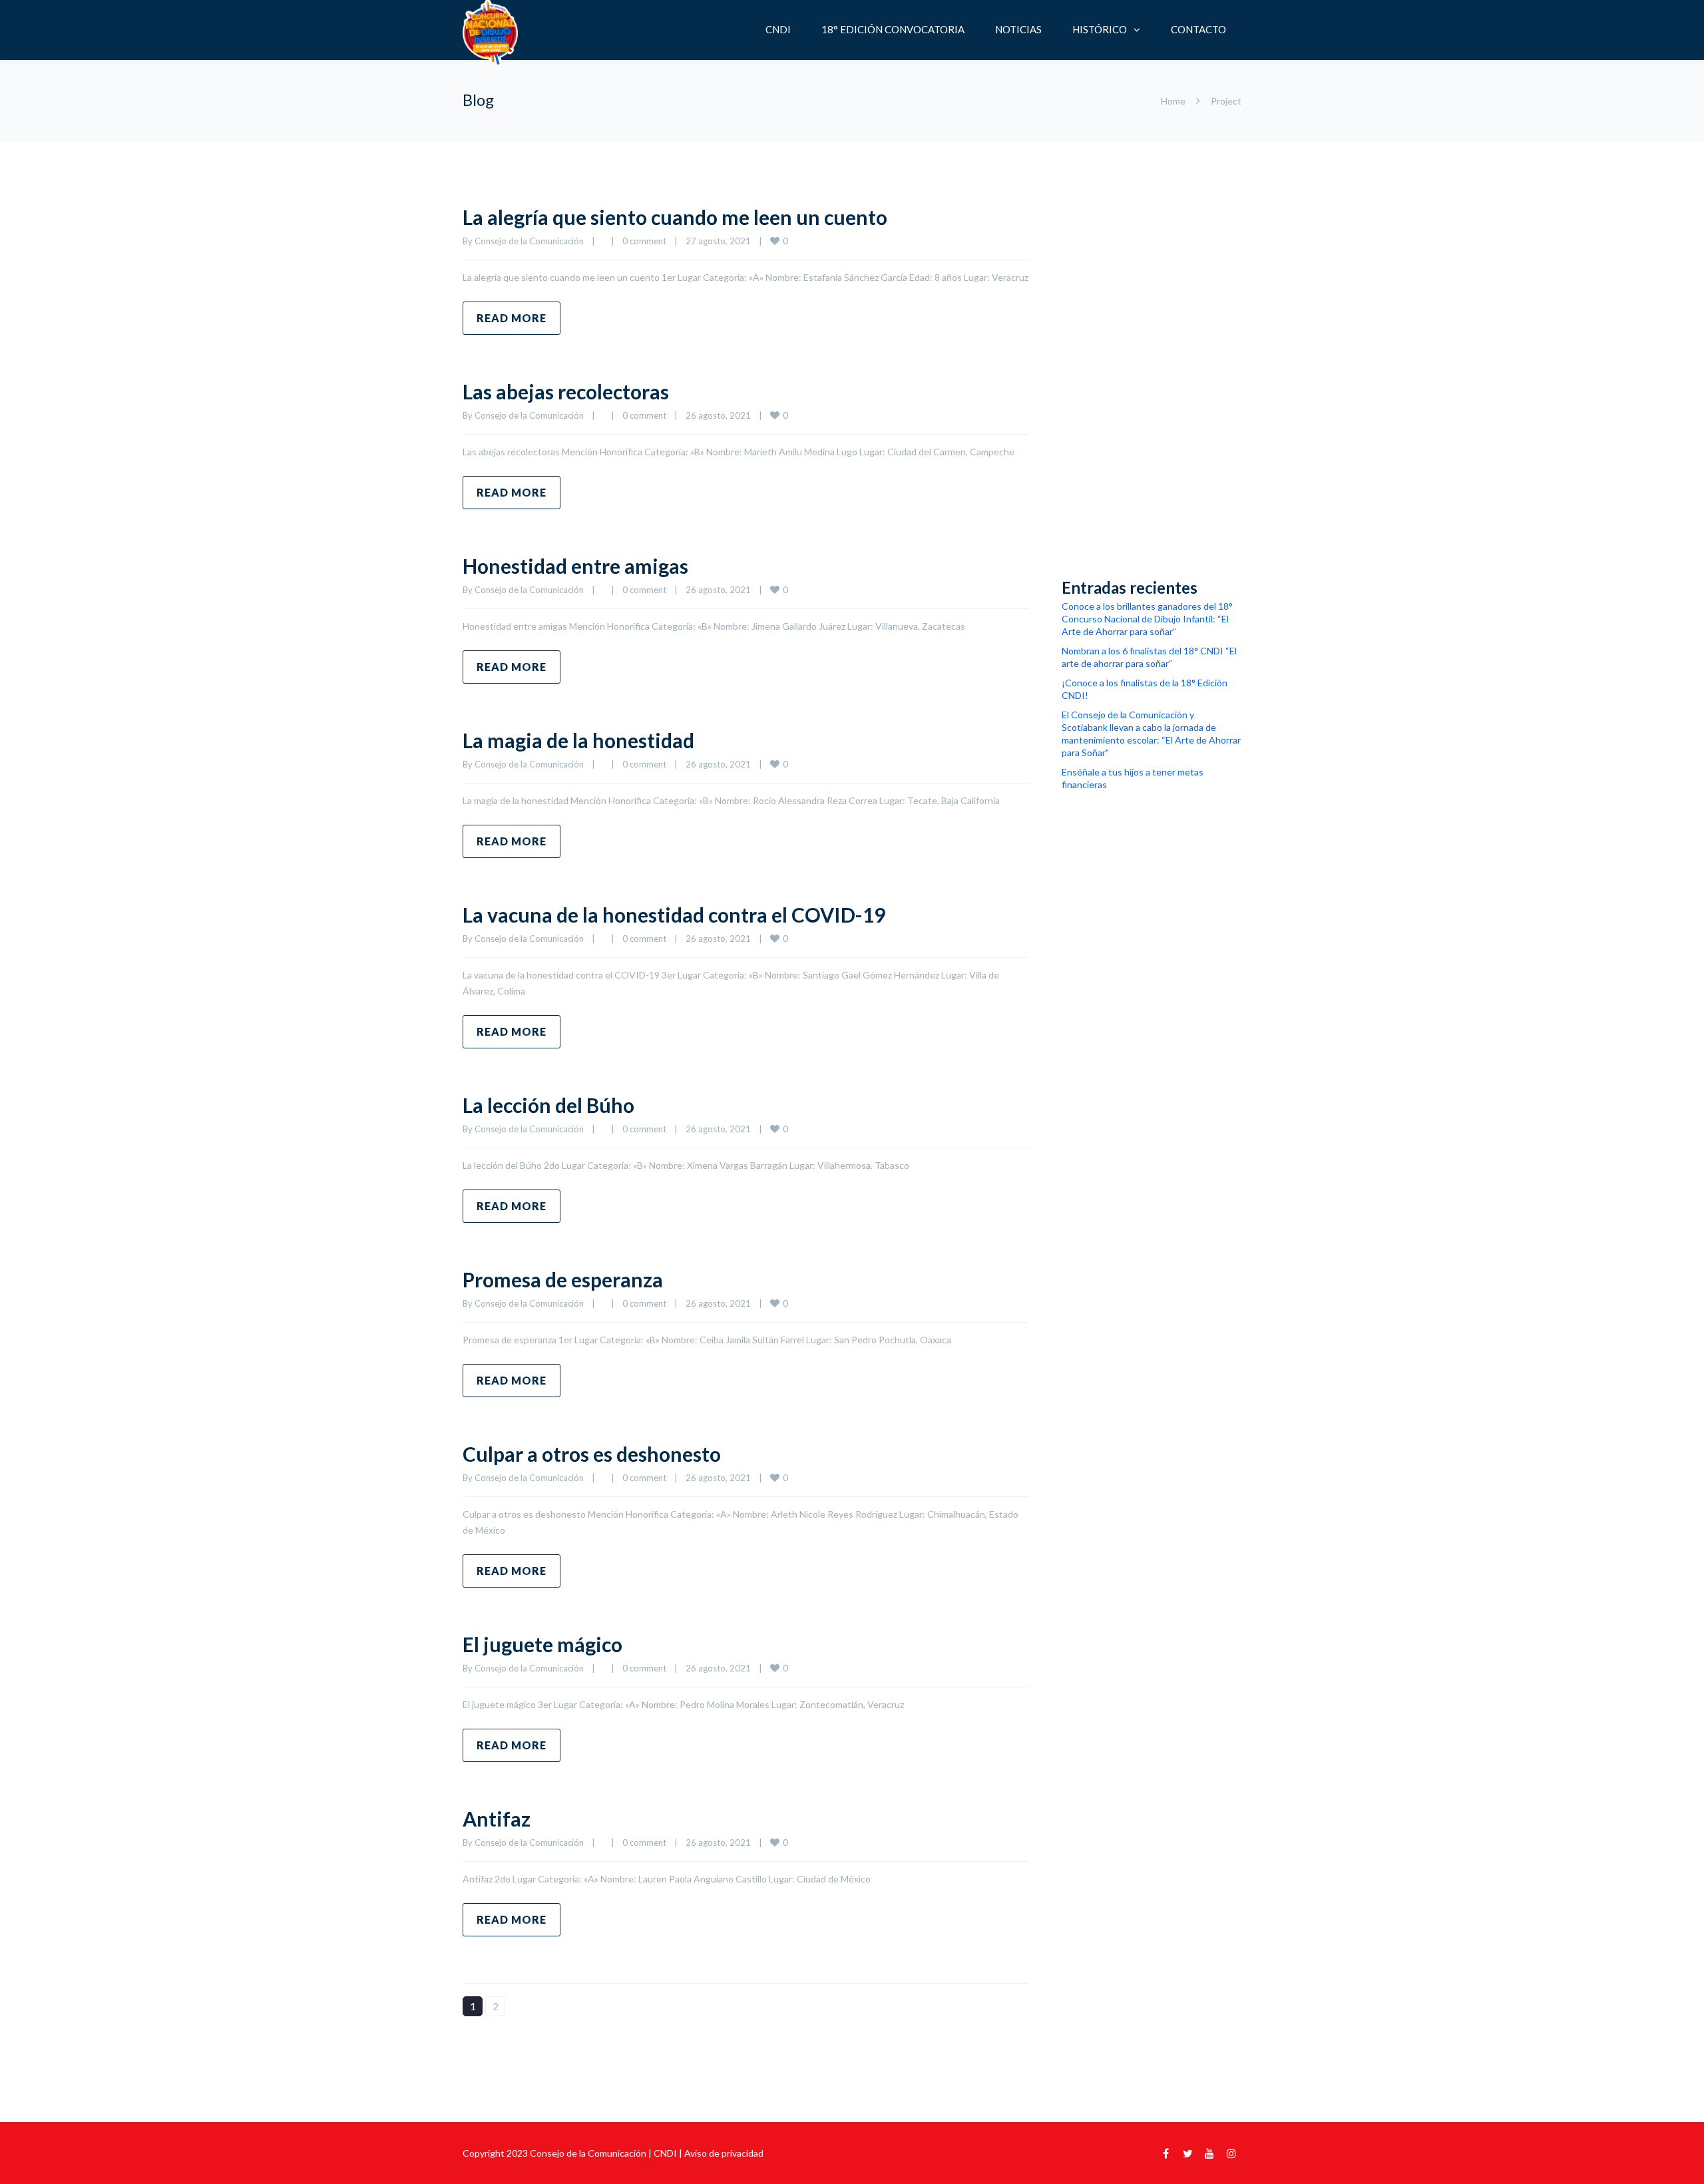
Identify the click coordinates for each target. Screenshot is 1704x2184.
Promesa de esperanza (563, 1279)
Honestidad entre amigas (575, 566)
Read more (512, 318)
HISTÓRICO (1100, 29)
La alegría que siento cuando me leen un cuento (675, 217)
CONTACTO (1198, 29)
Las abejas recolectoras (566, 391)
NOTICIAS (1018, 29)
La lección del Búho (548, 1105)
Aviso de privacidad (724, 2153)
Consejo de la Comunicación (529, 241)
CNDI (778, 29)
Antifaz (497, 1819)
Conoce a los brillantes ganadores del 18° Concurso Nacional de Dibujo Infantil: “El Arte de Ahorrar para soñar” (1147, 619)
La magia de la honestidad (578, 740)
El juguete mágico (542, 1644)
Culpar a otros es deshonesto (592, 1454)
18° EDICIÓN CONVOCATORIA (893, 29)
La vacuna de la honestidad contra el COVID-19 (674, 915)
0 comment (644, 241)
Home (1173, 101)
